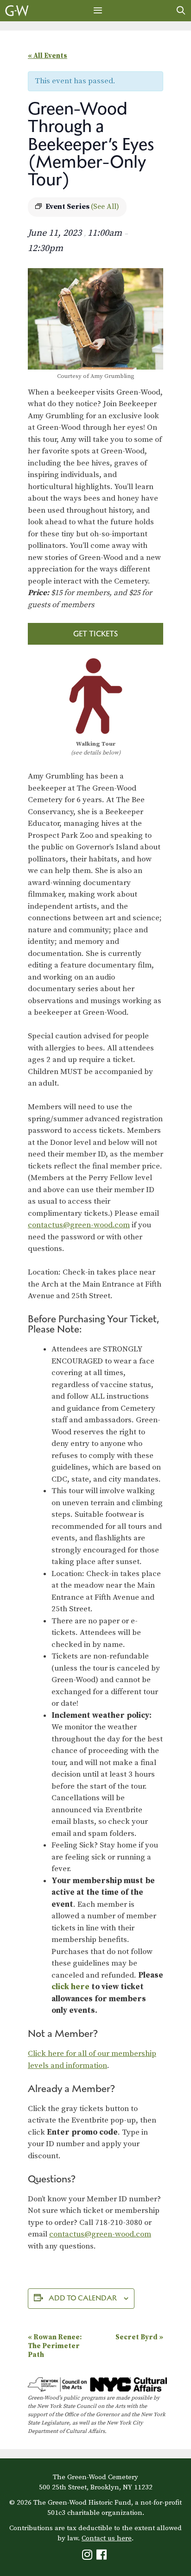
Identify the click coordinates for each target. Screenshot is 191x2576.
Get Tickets (95, 634)
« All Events (48, 56)
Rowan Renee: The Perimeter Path (55, 2346)
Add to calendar (83, 2298)
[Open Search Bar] (181, 11)
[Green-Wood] (17, 11)
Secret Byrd (139, 2337)
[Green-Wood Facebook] (103, 2557)
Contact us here (107, 2538)
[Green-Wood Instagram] (88, 2557)
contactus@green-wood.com (79, 1225)
